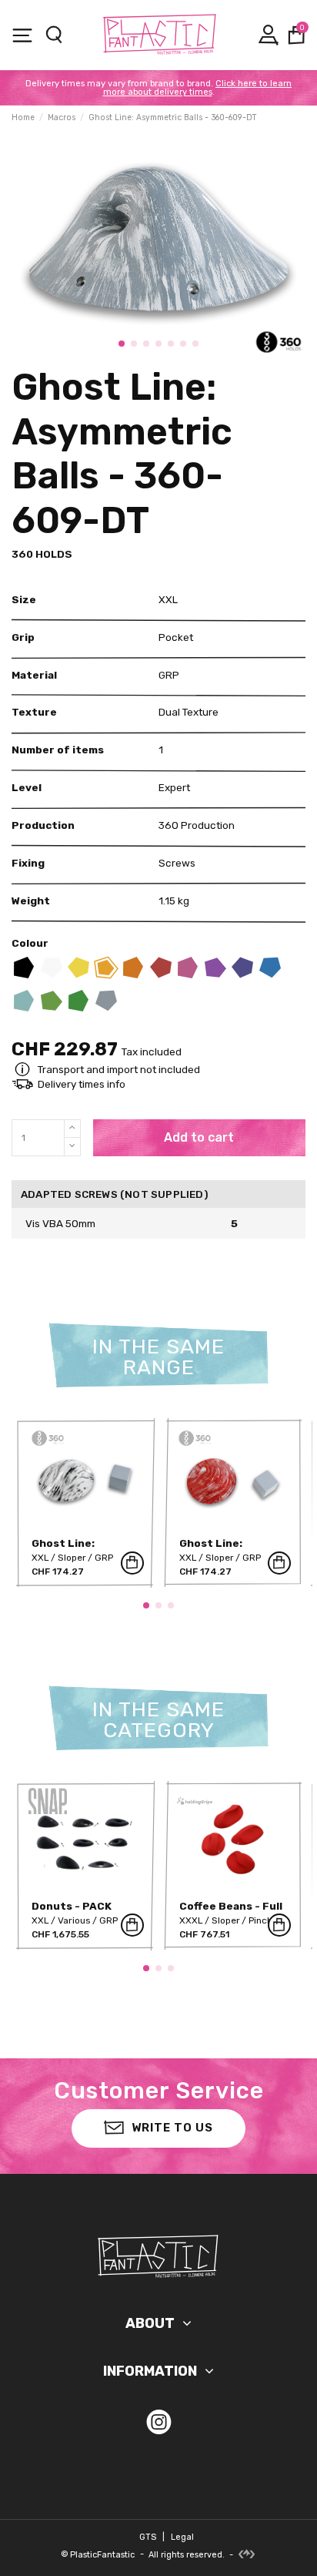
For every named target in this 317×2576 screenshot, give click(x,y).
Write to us (172, 2128)
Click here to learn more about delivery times (198, 88)
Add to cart (199, 1137)
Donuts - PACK (72, 1906)
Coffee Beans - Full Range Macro (231, 1912)
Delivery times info (82, 1084)
